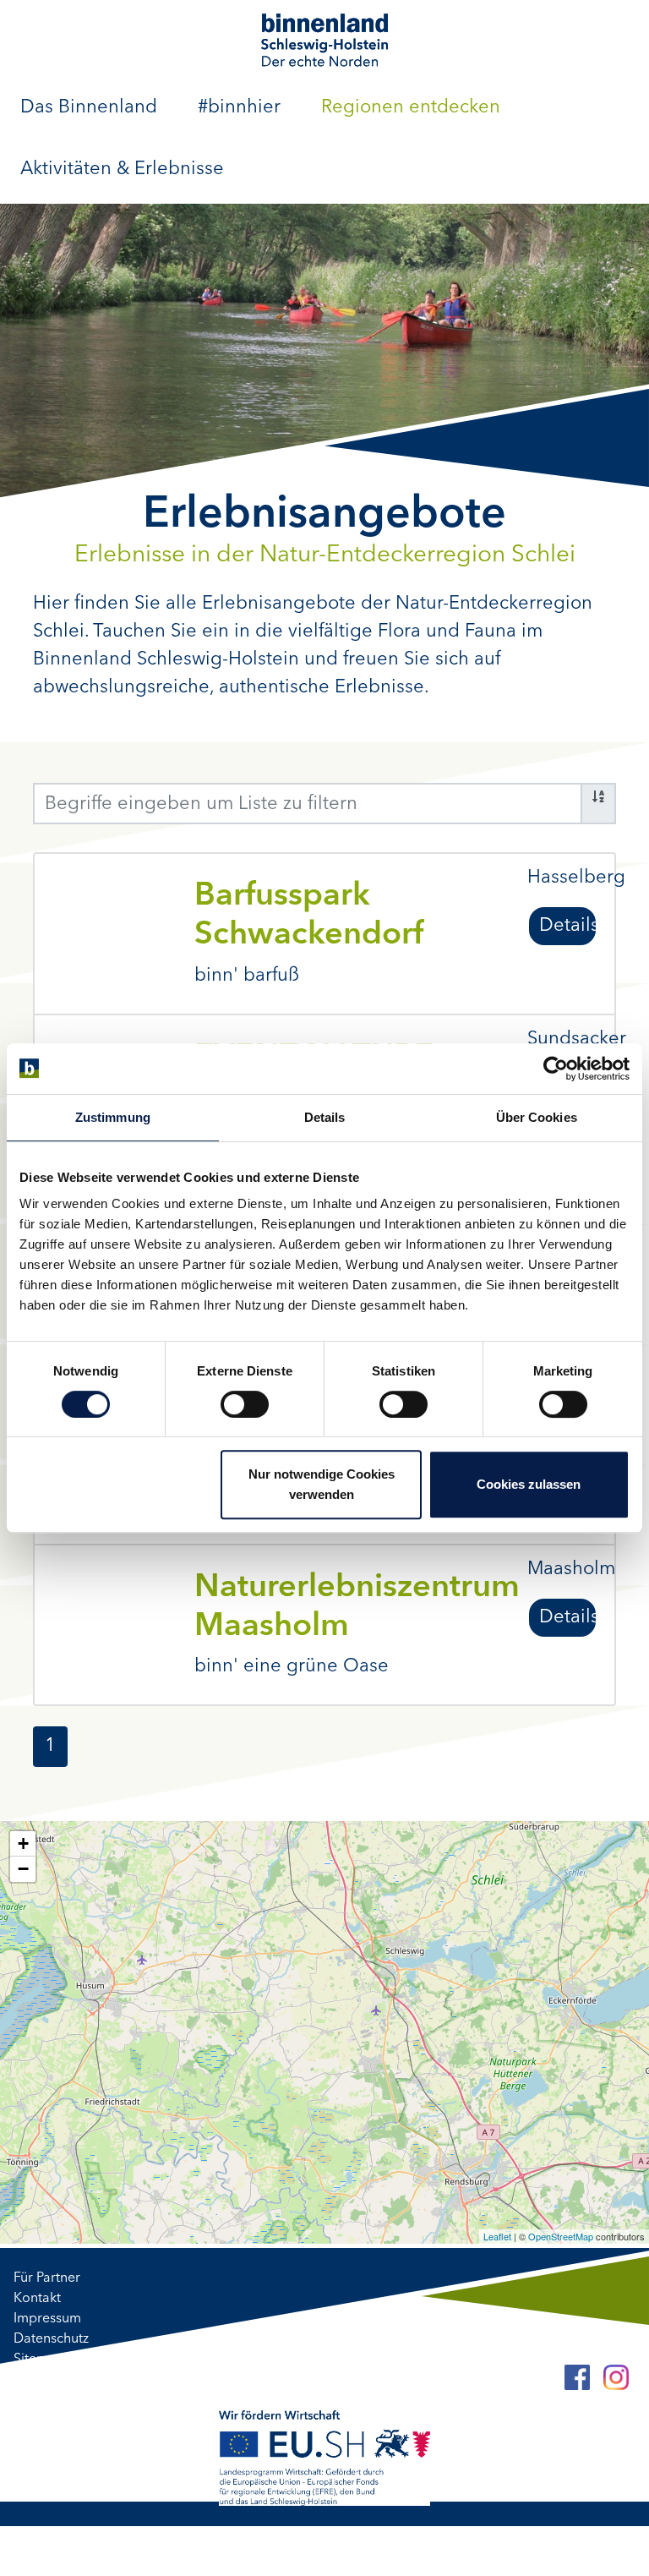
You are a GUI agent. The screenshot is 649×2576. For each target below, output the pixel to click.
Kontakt (37, 2299)
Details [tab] (325, 1117)
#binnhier (239, 107)
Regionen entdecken (411, 107)
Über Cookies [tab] (537, 1117)
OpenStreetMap (561, 2236)
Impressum (47, 2319)
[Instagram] (616, 2377)
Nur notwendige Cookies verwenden (322, 1484)
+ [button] (23, 1843)
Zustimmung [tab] (113, 1117)
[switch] (245, 1404)
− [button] (23, 1869)
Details (568, 926)
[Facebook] (577, 2377)
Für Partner (47, 2278)
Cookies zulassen (529, 1484)
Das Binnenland (89, 107)
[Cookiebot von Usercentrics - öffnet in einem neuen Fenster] (556, 1069)
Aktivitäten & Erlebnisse (122, 169)
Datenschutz (51, 2339)
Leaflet (497, 2236)
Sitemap (39, 2360)
